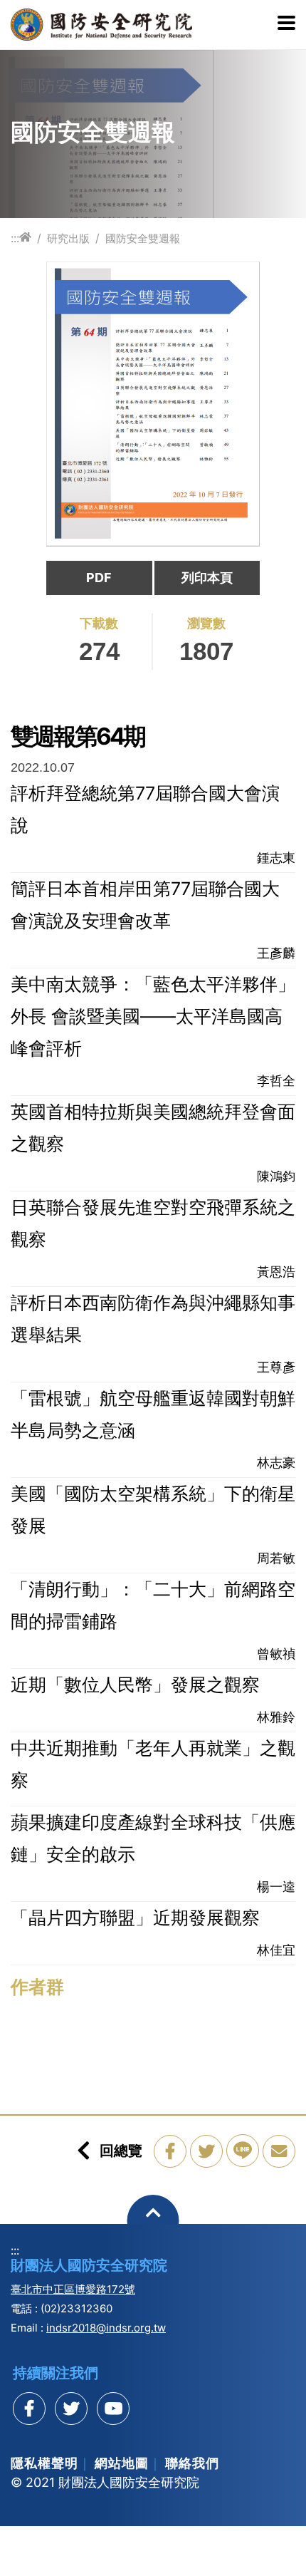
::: (15, 238)
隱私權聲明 (44, 2463)
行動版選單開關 (286, 24)
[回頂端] (153, 2221)
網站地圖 (122, 2463)
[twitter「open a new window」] (206, 2151)
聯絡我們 (192, 2463)
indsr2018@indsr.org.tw (106, 2328)
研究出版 (68, 238)
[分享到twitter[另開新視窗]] (71, 2409)
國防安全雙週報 (143, 238)
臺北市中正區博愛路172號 (73, 2289)
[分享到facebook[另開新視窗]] (29, 2409)
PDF (99, 578)
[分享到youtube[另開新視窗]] (113, 2409)
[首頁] (25, 238)
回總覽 (121, 2151)
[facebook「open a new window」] (170, 2151)
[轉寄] (279, 2151)
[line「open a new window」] (243, 2151)
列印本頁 (207, 578)
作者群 (37, 1987)
